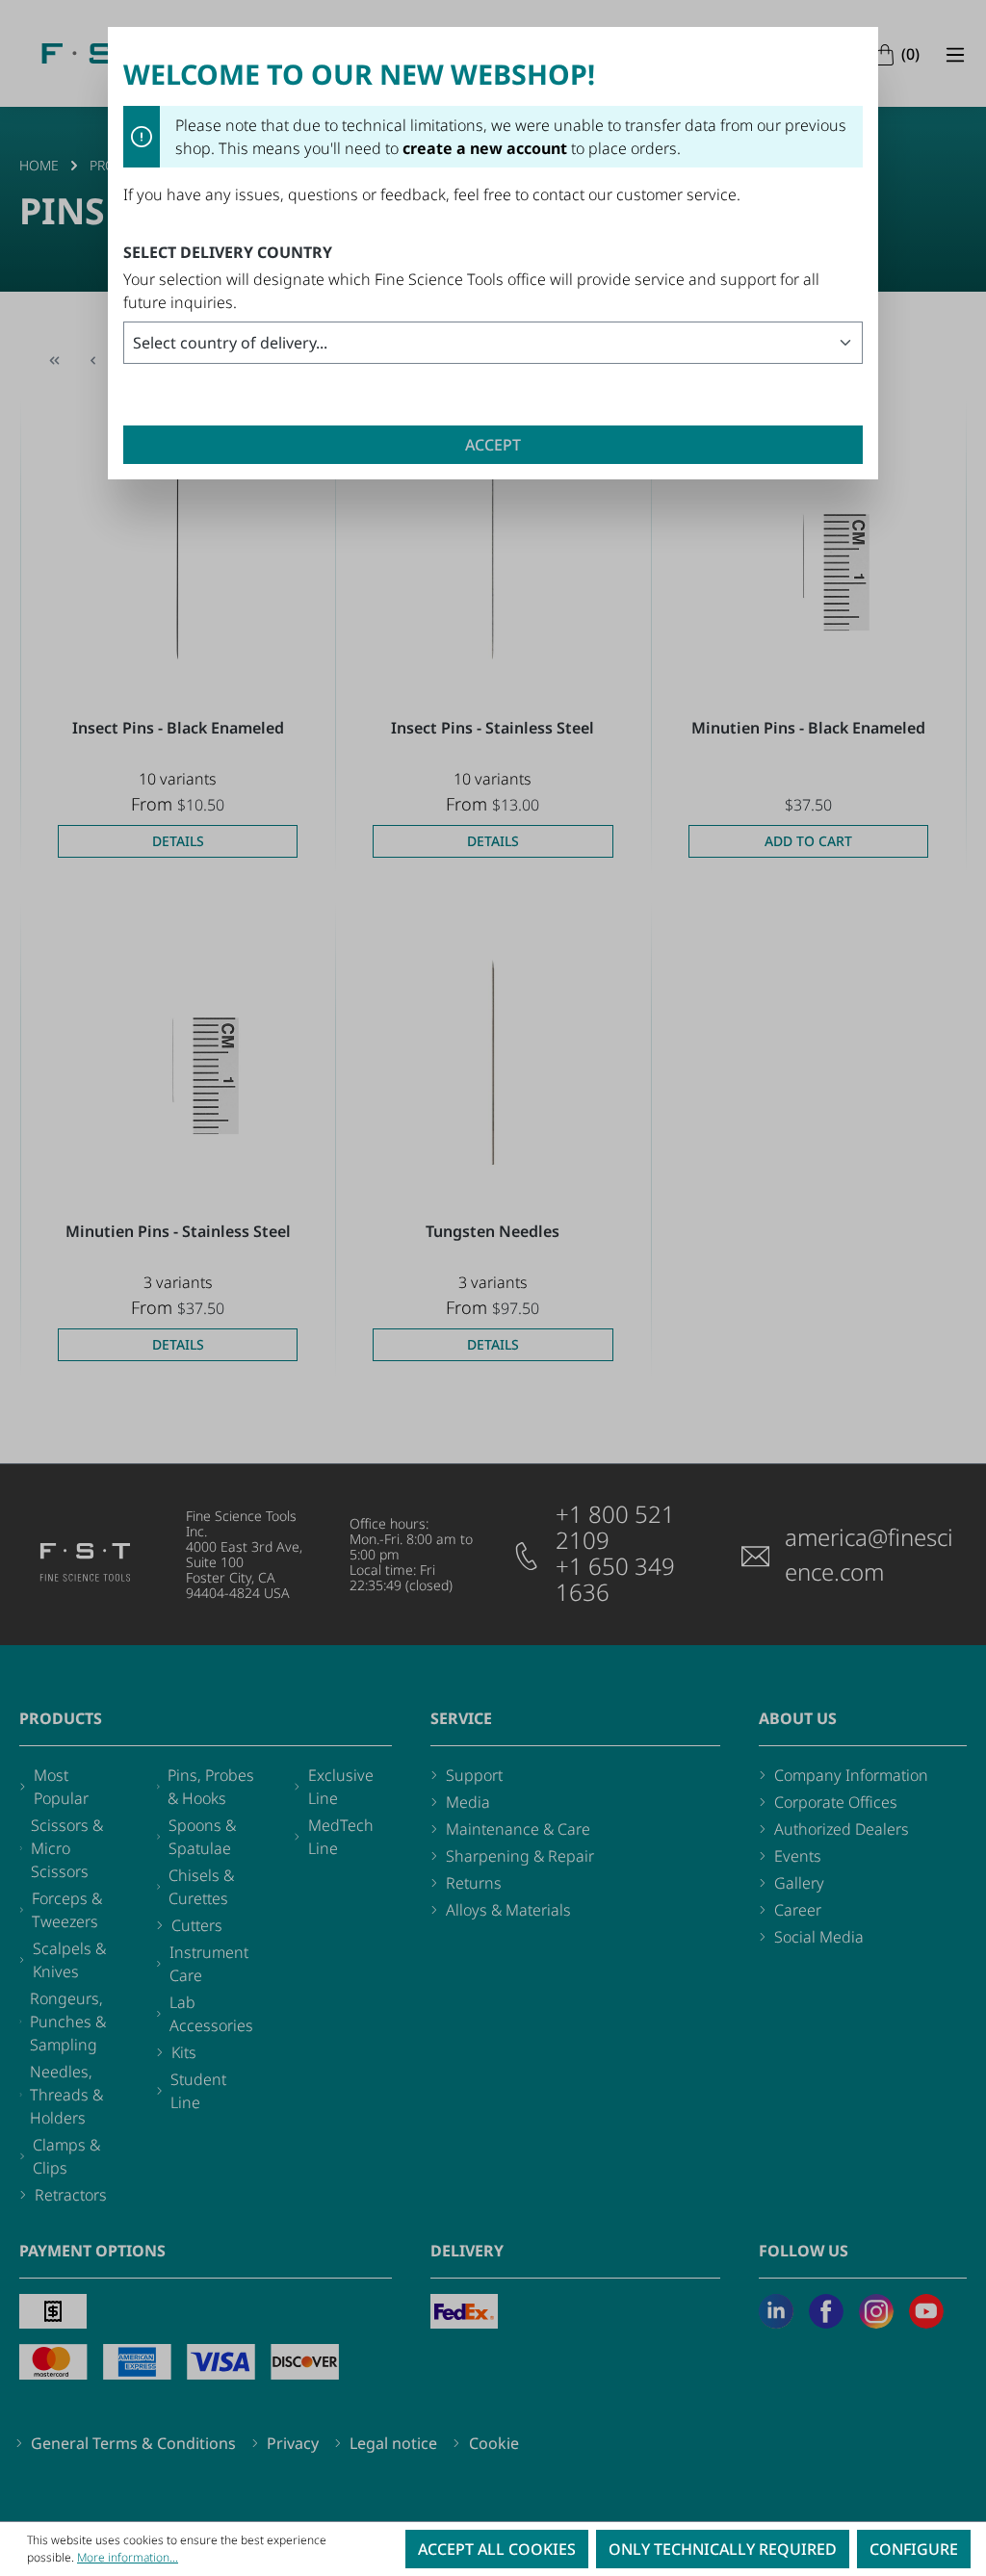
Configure (914, 2549)
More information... (128, 2557)
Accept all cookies (497, 2549)
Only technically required (723, 2549)
